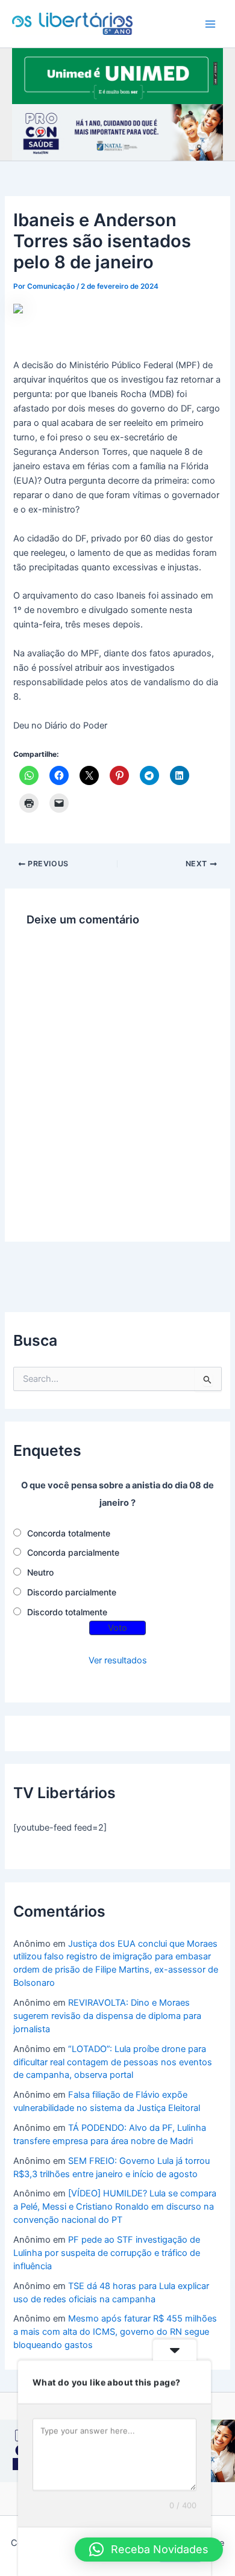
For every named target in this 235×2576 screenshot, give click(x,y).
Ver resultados (118, 1660)
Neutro (40, 1572)
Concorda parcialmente (73, 1552)
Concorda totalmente (69, 1533)
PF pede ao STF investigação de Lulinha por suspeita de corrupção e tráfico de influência (107, 2253)
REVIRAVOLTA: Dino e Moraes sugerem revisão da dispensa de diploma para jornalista (107, 2016)
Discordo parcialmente (72, 1592)
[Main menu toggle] (210, 24)
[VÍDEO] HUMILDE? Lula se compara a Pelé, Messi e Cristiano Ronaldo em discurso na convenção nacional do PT (115, 2207)
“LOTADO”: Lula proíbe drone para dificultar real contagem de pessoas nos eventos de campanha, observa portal (113, 2062)
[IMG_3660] (117, 75)
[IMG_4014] (117, 132)
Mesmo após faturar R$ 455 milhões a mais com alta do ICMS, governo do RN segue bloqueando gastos (115, 2332)
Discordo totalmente (67, 1612)
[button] (149, 2550)
